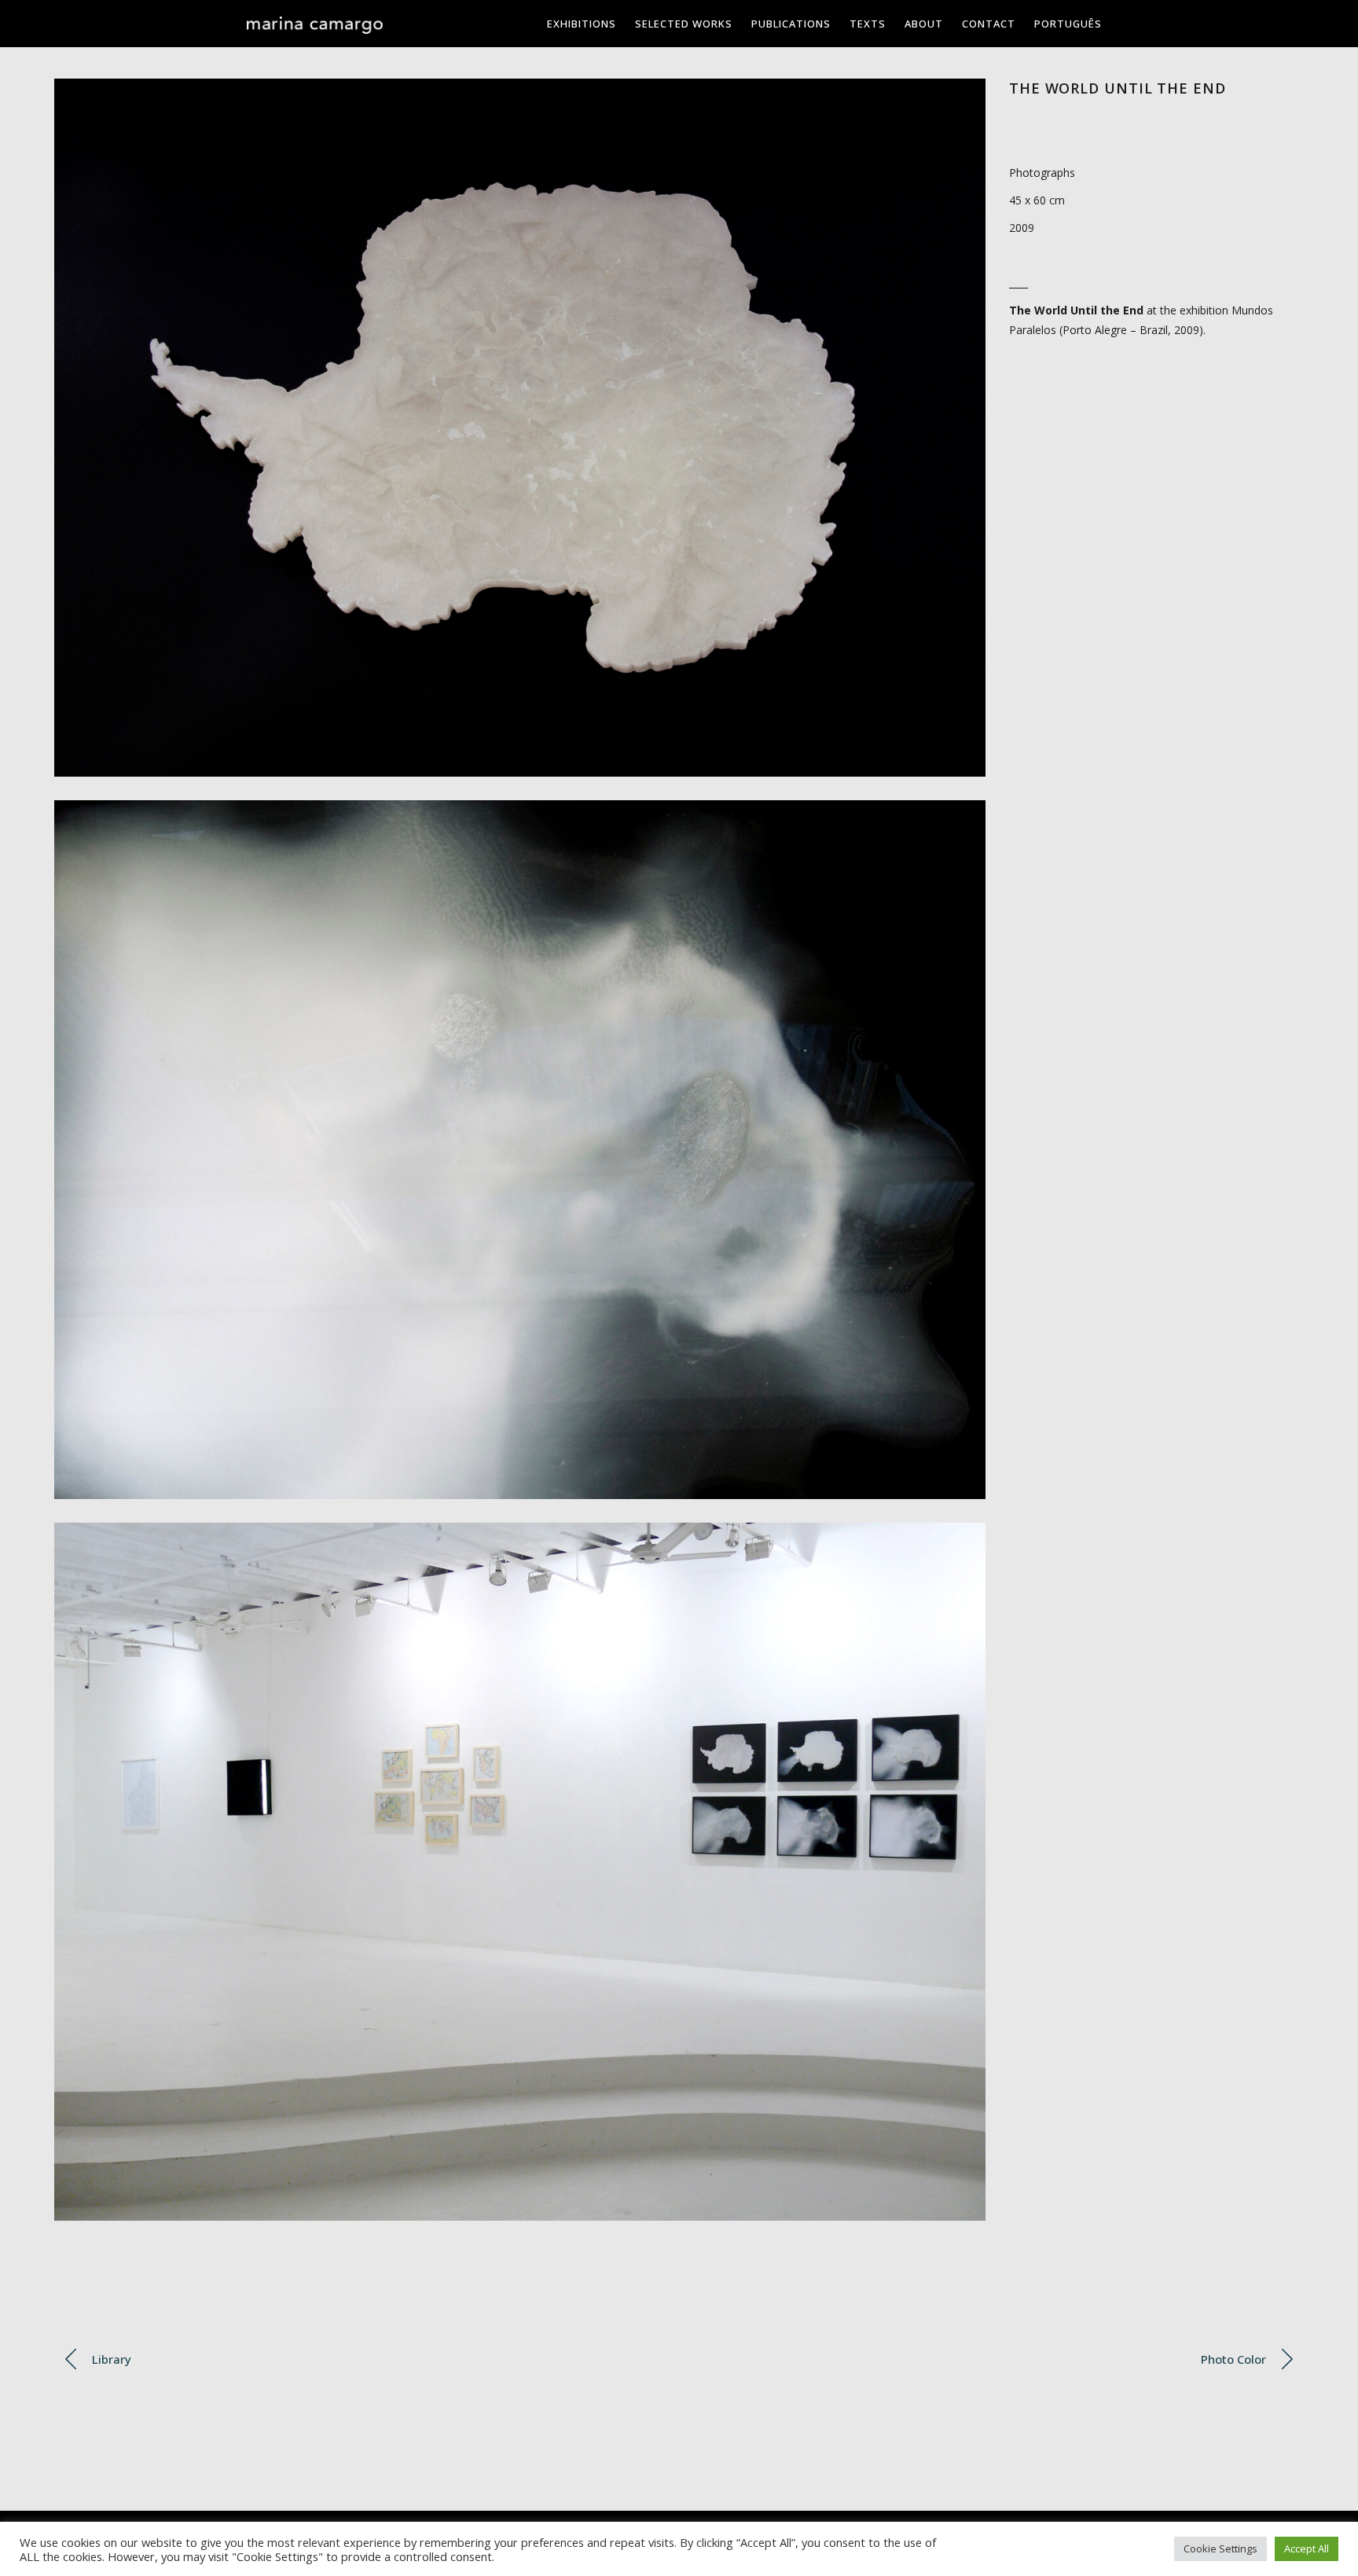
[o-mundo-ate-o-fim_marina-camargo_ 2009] (520, 428)
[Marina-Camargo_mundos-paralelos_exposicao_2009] (520, 1872)
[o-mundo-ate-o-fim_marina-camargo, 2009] (520, 1150)
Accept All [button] (1307, 2548)
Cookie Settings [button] (1220, 2548)
